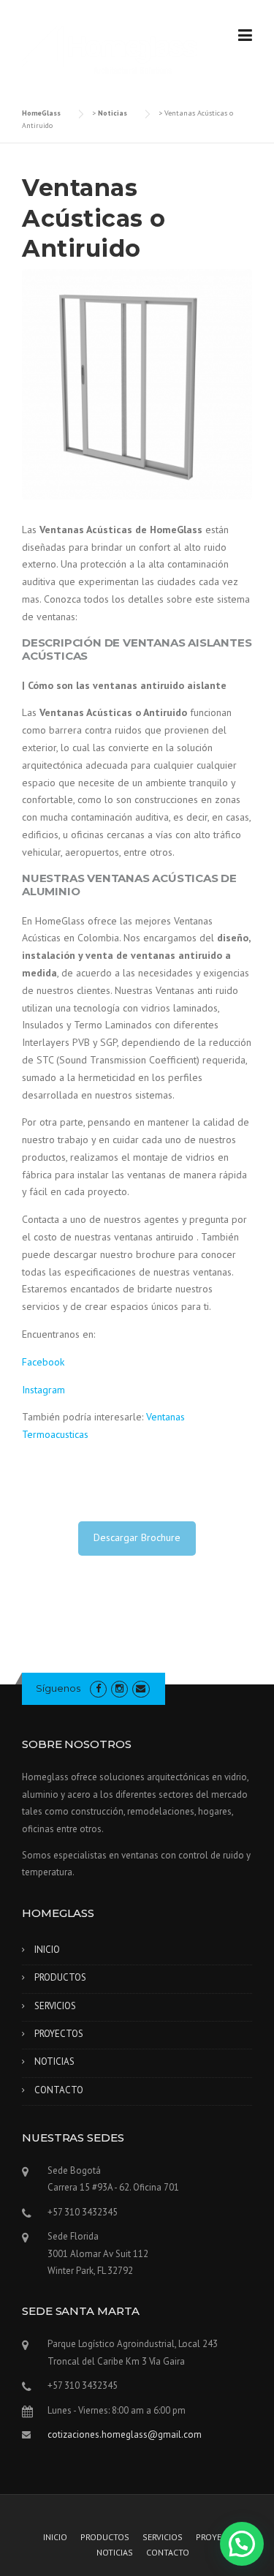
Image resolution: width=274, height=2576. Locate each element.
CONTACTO (59, 2090)
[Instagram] (119, 1688)
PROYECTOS (59, 2034)
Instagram (43, 1390)
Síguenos (58, 1688)
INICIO (47, 1950)
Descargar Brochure (137, 1537)
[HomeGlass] (110, 49)
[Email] (141, 1688)
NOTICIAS (54, 2061)
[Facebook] (98, 1688)
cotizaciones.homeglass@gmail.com (125, 2434)
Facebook (43, 1362)
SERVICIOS (55, 2006)
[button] (242, 2544)
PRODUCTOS (60, 1977)
